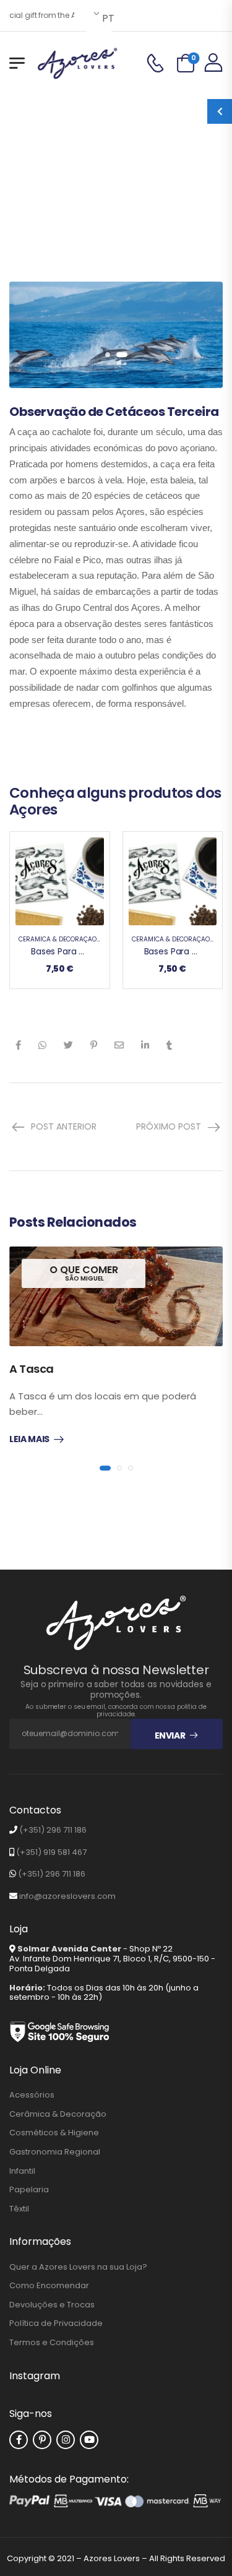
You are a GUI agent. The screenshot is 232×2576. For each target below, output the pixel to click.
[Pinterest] (94, 1045)
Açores (15, 189)
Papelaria (29, 2190)
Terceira (165, 189)
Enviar (170, 1735)
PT (106, 18)
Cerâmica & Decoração (58, 939)
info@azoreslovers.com (67, 1896)
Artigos (121, 173)
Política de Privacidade (56, 2323)
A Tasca (32, 1369)
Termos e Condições (52, 2343)
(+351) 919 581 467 (51, 1852)
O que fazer (117, 189)
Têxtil (19, 2209)
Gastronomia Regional (55, 2152)
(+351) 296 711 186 (53, 1830)
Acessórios (32, 2095)
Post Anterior (64, 1126)
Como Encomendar (49, 2286)
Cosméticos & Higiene (54, 2133)
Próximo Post (169, 1126)
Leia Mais (29, 1440)
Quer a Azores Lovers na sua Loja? (78, 2267)
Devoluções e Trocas (52, 2305)
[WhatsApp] (42, 1045)
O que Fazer (61, 189)
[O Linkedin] (145, 1045)
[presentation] (108, 355)
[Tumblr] (169, 1045)
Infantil (22, 2171)
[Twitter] (68, 1045)
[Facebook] (18, 1045)
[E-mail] (119, 1045)
